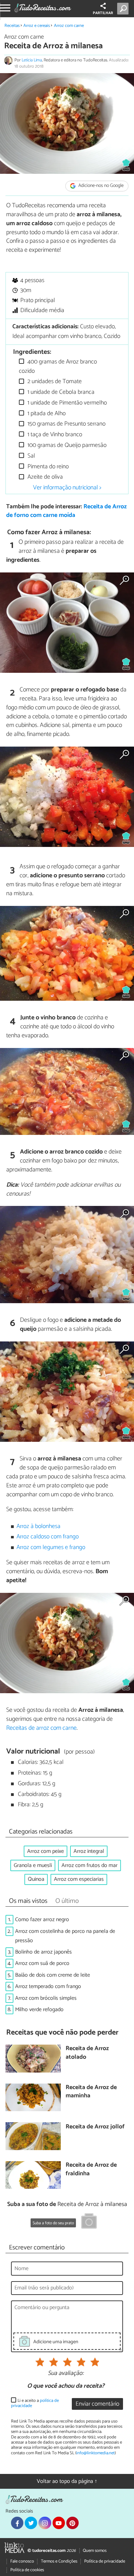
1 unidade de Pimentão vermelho (66, 403)
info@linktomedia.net (96, 2453)
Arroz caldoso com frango (48, 1537)
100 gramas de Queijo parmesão (66, 445)
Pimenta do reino (47, 467)
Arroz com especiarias (79, 1879)
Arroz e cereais (37, 26)
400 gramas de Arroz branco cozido (58, 366)
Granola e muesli (33, 1865)
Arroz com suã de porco (42, 1963)
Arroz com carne (69, 26)
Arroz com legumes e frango (51, 1547)
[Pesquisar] (124, 9)
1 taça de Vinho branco (54, 435)
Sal (31, 456)
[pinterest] (72, 2523)
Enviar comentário (97, 2404)
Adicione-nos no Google (100, 186)
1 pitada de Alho (46, 414)
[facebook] (17, 2523)
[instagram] (45, 2523)
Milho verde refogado (39, 2010)
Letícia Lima (32, 60)
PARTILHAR (103, 13)
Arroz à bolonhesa (38, 1526)
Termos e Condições (59, 2561)
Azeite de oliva (44, 477)
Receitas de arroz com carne (41, 1728)
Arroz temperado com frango (48, 1986)
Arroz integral (89, 1851)
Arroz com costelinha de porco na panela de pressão (65, 1936)
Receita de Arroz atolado (87, 2053)
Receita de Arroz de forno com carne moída (66, 511)
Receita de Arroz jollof (95, 2127)
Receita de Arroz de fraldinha (91, 2170)
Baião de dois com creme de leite (53, 1975)
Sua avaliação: (66, 2374)
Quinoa (36, 1879)
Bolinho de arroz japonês (43, 1952)
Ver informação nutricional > (67, 488)
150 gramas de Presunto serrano (66, 424)
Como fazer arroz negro (42, 1920)
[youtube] (59, 2523)
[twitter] (31, 2523)
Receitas (12, 26)
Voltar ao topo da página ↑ (67, 2481)
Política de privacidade (105, 2561)
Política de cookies (27, 2570)
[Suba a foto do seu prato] (89, 2222)
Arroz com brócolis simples (46, 1998)
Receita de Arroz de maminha (91, 2092)
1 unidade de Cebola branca (60, 392)
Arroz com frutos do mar (90, 1865)
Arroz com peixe (46, 1851)
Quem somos (95, 2551)
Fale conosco (22, 2561)
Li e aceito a (35, 2403)
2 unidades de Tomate (54, 382)
